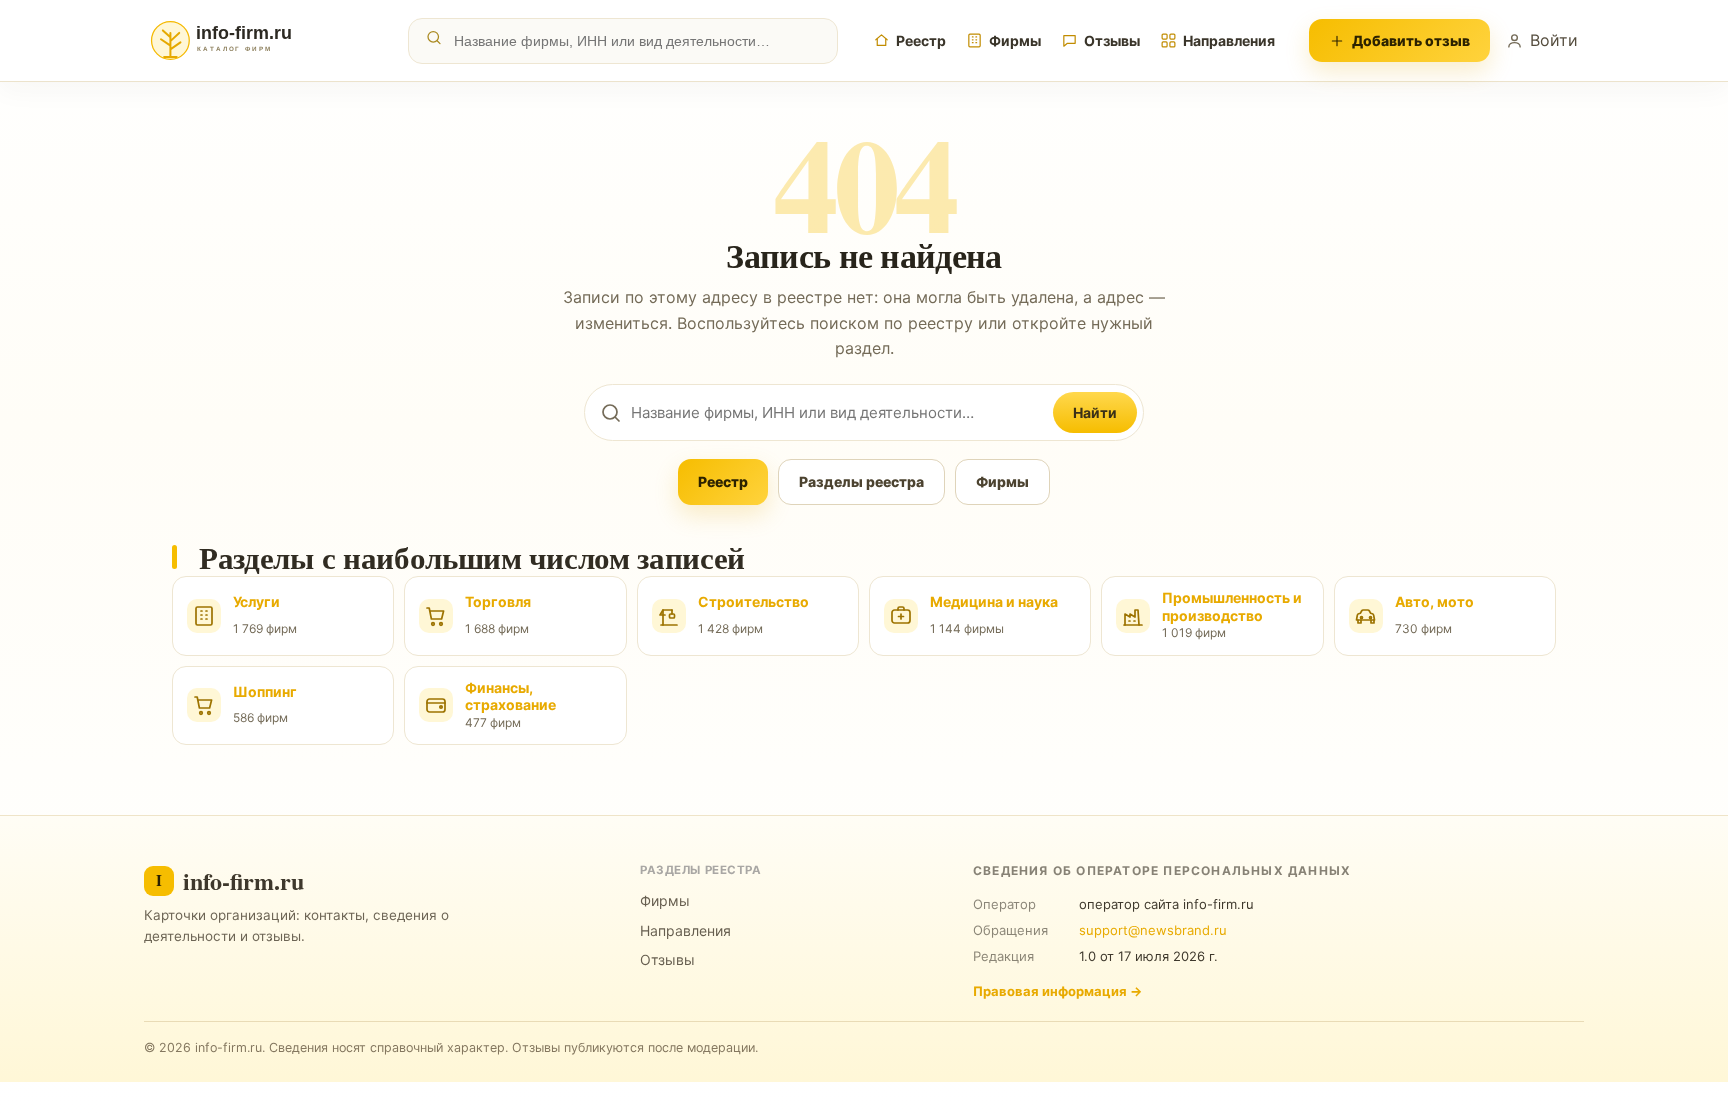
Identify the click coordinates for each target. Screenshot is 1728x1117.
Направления (1229, 40)
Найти (1095, 412)
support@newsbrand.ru (1153, 930)
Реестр (921, 40)
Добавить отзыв (1411, 40)
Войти (1554, 40)
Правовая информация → (1057, 991)
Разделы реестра (861, 481)
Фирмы (1015, 40)
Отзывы (1112, 40)
